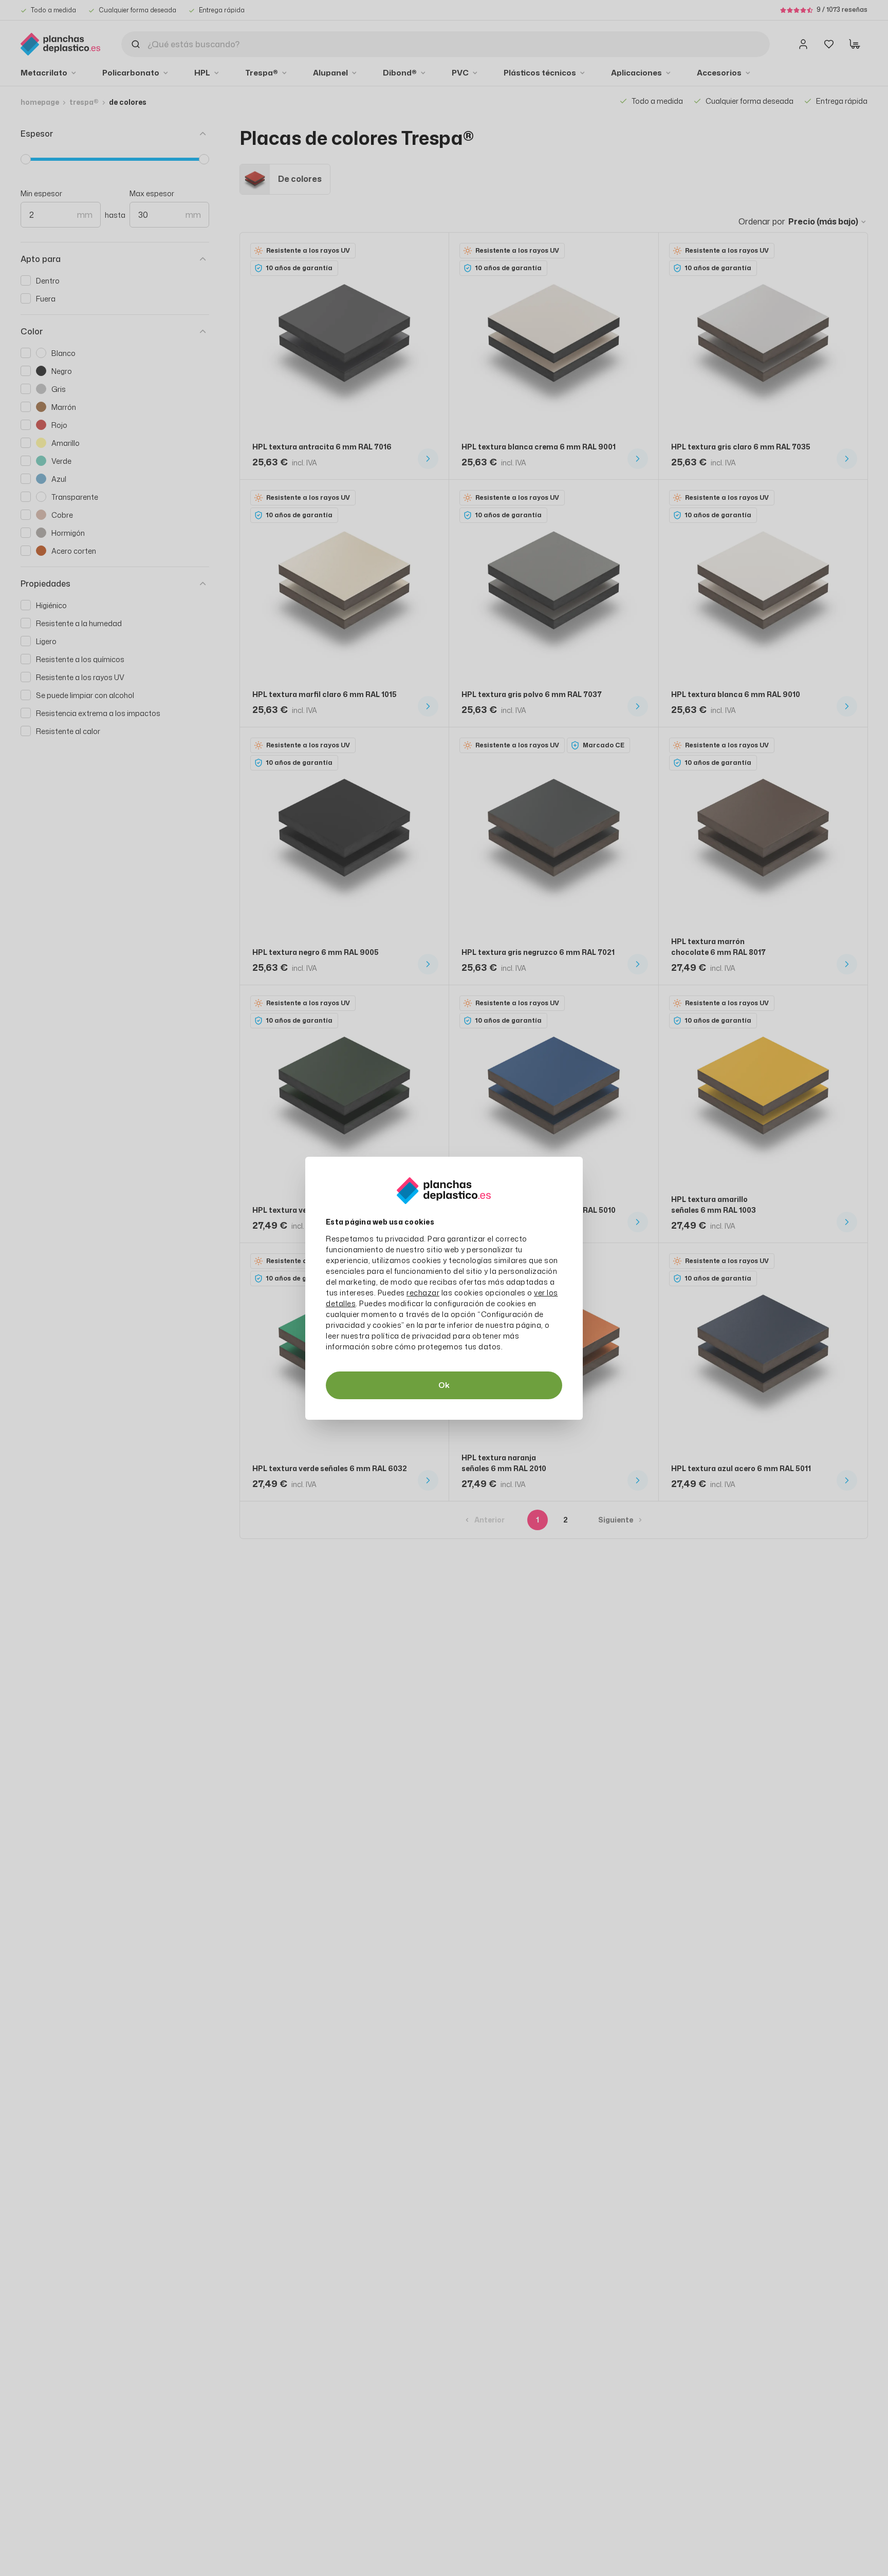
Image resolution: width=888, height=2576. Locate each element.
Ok (444, 1385)
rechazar (423, 1293)
